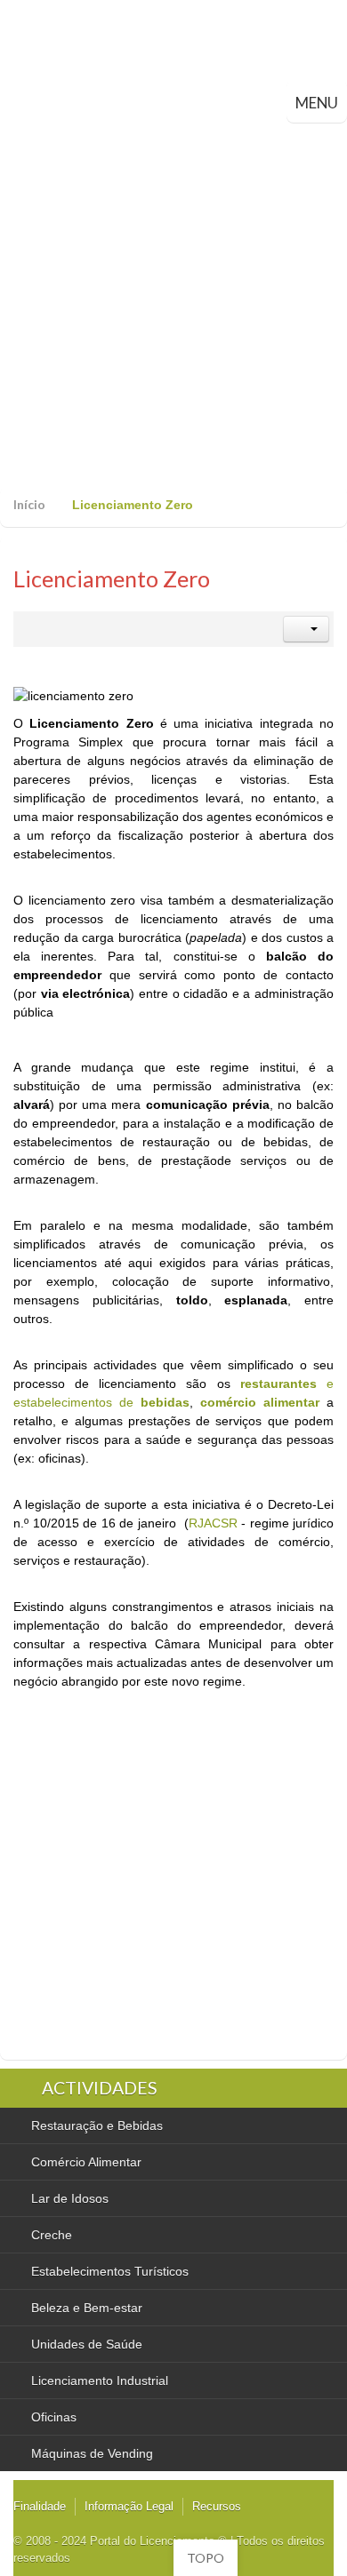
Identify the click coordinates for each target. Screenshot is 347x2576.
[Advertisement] (173, 305)
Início (29, 504)
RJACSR (213, 1523)
